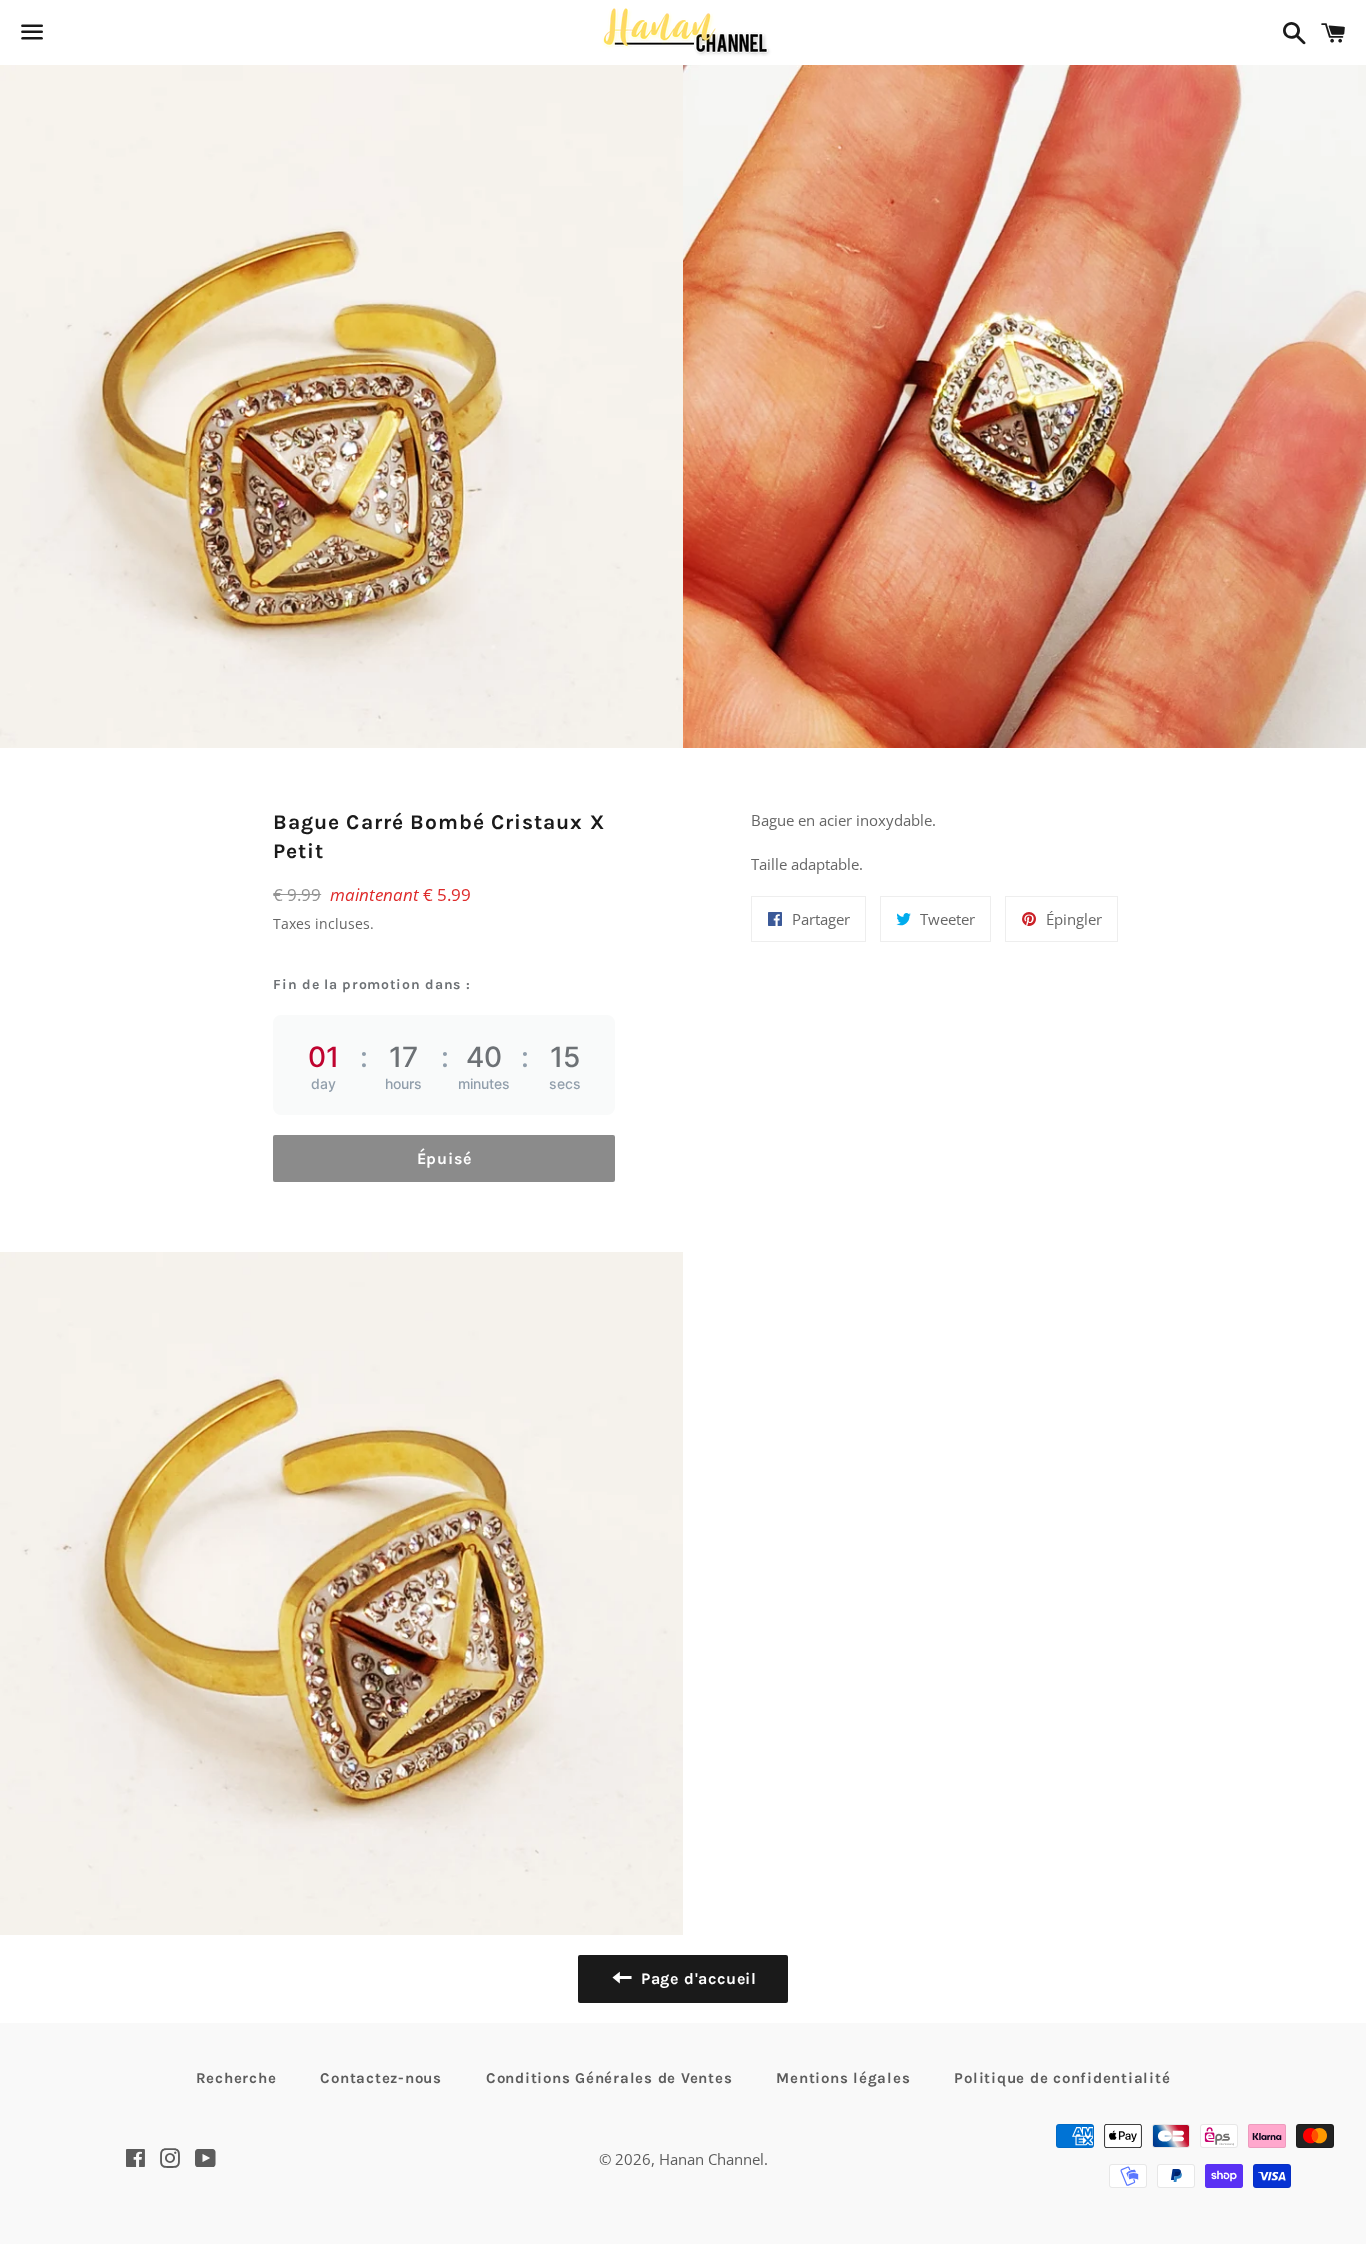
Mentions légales (843, 2078)
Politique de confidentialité (1062, 2078)
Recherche (236, 2078)
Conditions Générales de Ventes (609, 2078)
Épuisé (444, 1158)
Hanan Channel (711, 2159)
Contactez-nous (381, 2078)
